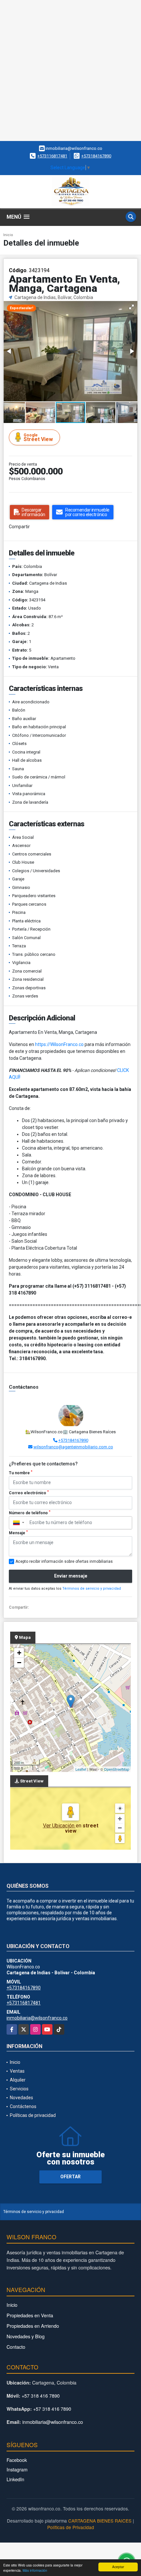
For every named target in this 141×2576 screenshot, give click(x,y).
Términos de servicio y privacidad (92, 1589)
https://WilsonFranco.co (59, 1044)
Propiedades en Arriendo (33, 2326)
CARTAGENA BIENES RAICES (100, 2521)
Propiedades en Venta (30, 2315)
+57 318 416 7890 (41, 2395)
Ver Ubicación (59, 1826)
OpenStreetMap (117, 1769)
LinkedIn (15, 2479)
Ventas (17, 2071)
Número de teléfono (30, 1513)
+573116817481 (52, 156)
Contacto (16, 2347)
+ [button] (19, 1653)
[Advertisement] (70, 70)
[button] (131, 307)
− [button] (19, 1663)
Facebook (17, 2460)
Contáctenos (23, 2106)
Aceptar (118, 2567)
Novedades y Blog (26, 2336)
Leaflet (81, 1769)
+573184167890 (96, 156)
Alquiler (18, 2080)
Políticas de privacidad (33, 2115)
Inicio (8, 235)
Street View (38, 438)
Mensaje (18, 1533)
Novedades (21, 2098)
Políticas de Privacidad (71, 2527)
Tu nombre (21, 1473)
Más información (35, 2570)
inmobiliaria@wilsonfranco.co (37, 2018)
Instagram (17, 2469)
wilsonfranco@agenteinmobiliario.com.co (73, 1447)
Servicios (19, 2089)
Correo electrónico (29, 1493)
